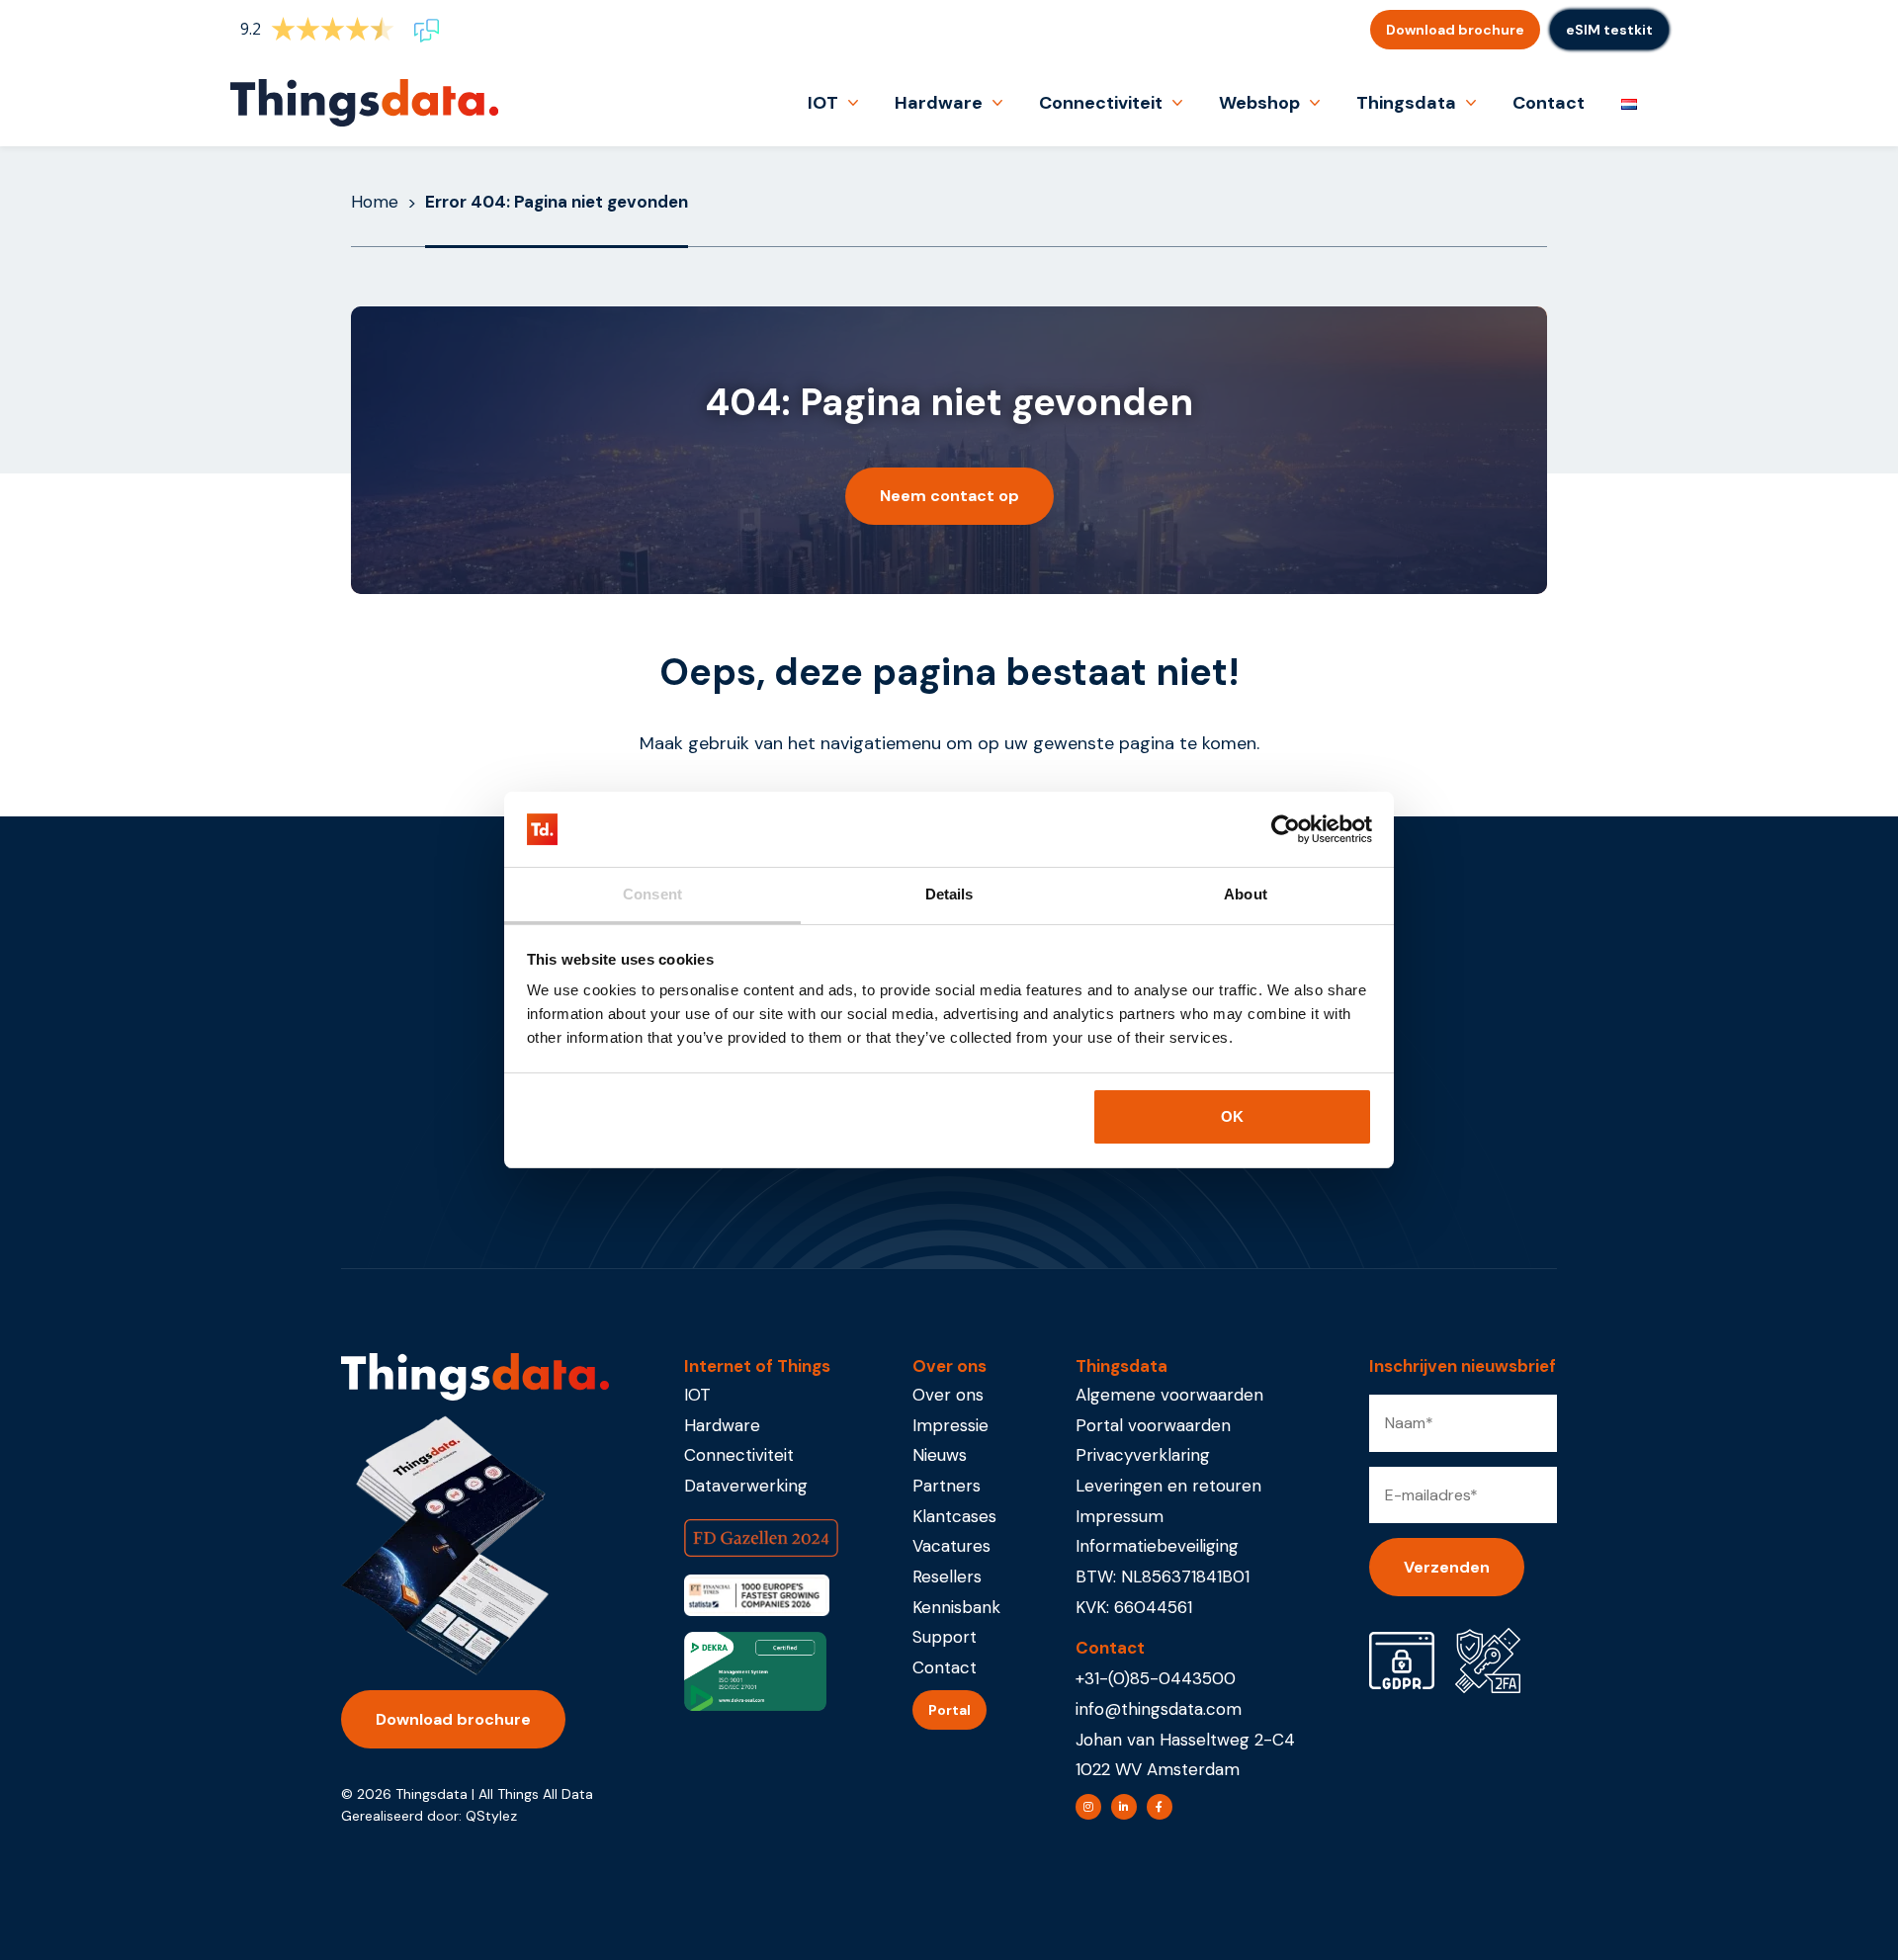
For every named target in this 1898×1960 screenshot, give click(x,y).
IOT (823, 103)
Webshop (1259, 103)
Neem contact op (949, 496)
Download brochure (1455, 30)
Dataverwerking (746, 1486)
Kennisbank (956, 1607)
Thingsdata (1406, 103)
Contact (1549, 103)
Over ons (948, 1395)
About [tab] (1246, 894)
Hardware (939, 103)
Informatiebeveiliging (1157, 1546)
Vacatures (951, 1546)
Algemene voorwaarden (1169, 1395)
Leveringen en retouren (1168, 1486)
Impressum (1120, 1516)
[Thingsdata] (364, 103)
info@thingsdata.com (1159, 1709)
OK (1232, 1116)
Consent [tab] (652, 894)
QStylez (491, 1816)
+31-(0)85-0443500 (1156, 1678)
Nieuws (940, 1455)
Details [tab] (949, 894)
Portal (949, 1710)
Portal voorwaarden (1153, 1425)
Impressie (950, 1425)
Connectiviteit (1101, 103)
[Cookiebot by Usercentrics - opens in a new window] (1286, 829)
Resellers (947, 1577)
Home (375, 202)
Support (945, 1637)
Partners (947, 1486)
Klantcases (954, 1516)
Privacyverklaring (1143, 1455)
